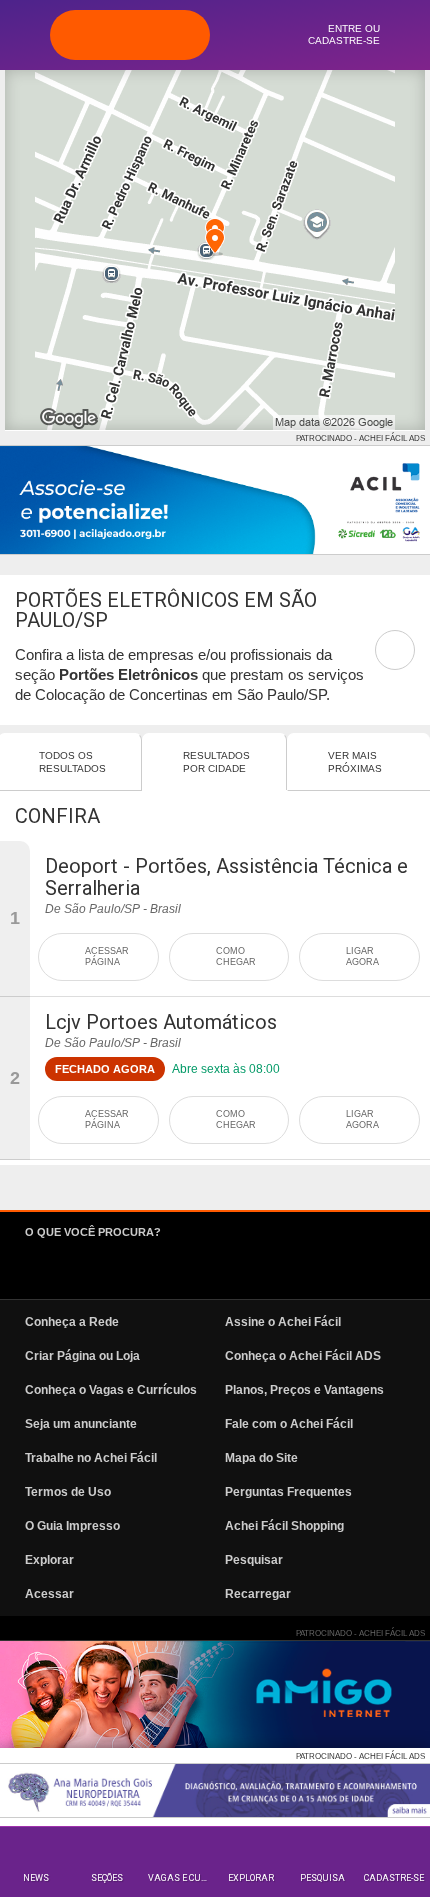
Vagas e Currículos (181, 1878)
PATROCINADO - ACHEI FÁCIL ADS (360, 438)
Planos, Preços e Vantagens (304, 1390)
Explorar (251, 1878)
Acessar (49, 1594)
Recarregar (258, 1594)
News (36, 1878)
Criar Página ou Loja (82, 1356)
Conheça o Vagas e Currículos (111, 1390)
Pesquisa (322, 1878)
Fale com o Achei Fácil (289, 1424)
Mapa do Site (261, 1458)
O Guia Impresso (72, 1526)
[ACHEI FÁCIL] (130, 35)
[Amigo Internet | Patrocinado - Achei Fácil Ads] (215, 1695)
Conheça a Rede (72, 1322)
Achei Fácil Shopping (284, 1526)
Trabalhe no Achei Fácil (91, 1458)
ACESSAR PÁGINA (107, 956)
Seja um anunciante (81, 1424)
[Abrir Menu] (25, 34)
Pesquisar (254, 1560)
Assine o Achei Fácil (283, 1322)
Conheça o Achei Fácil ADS (303, 1356)
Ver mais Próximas (355, 762)
